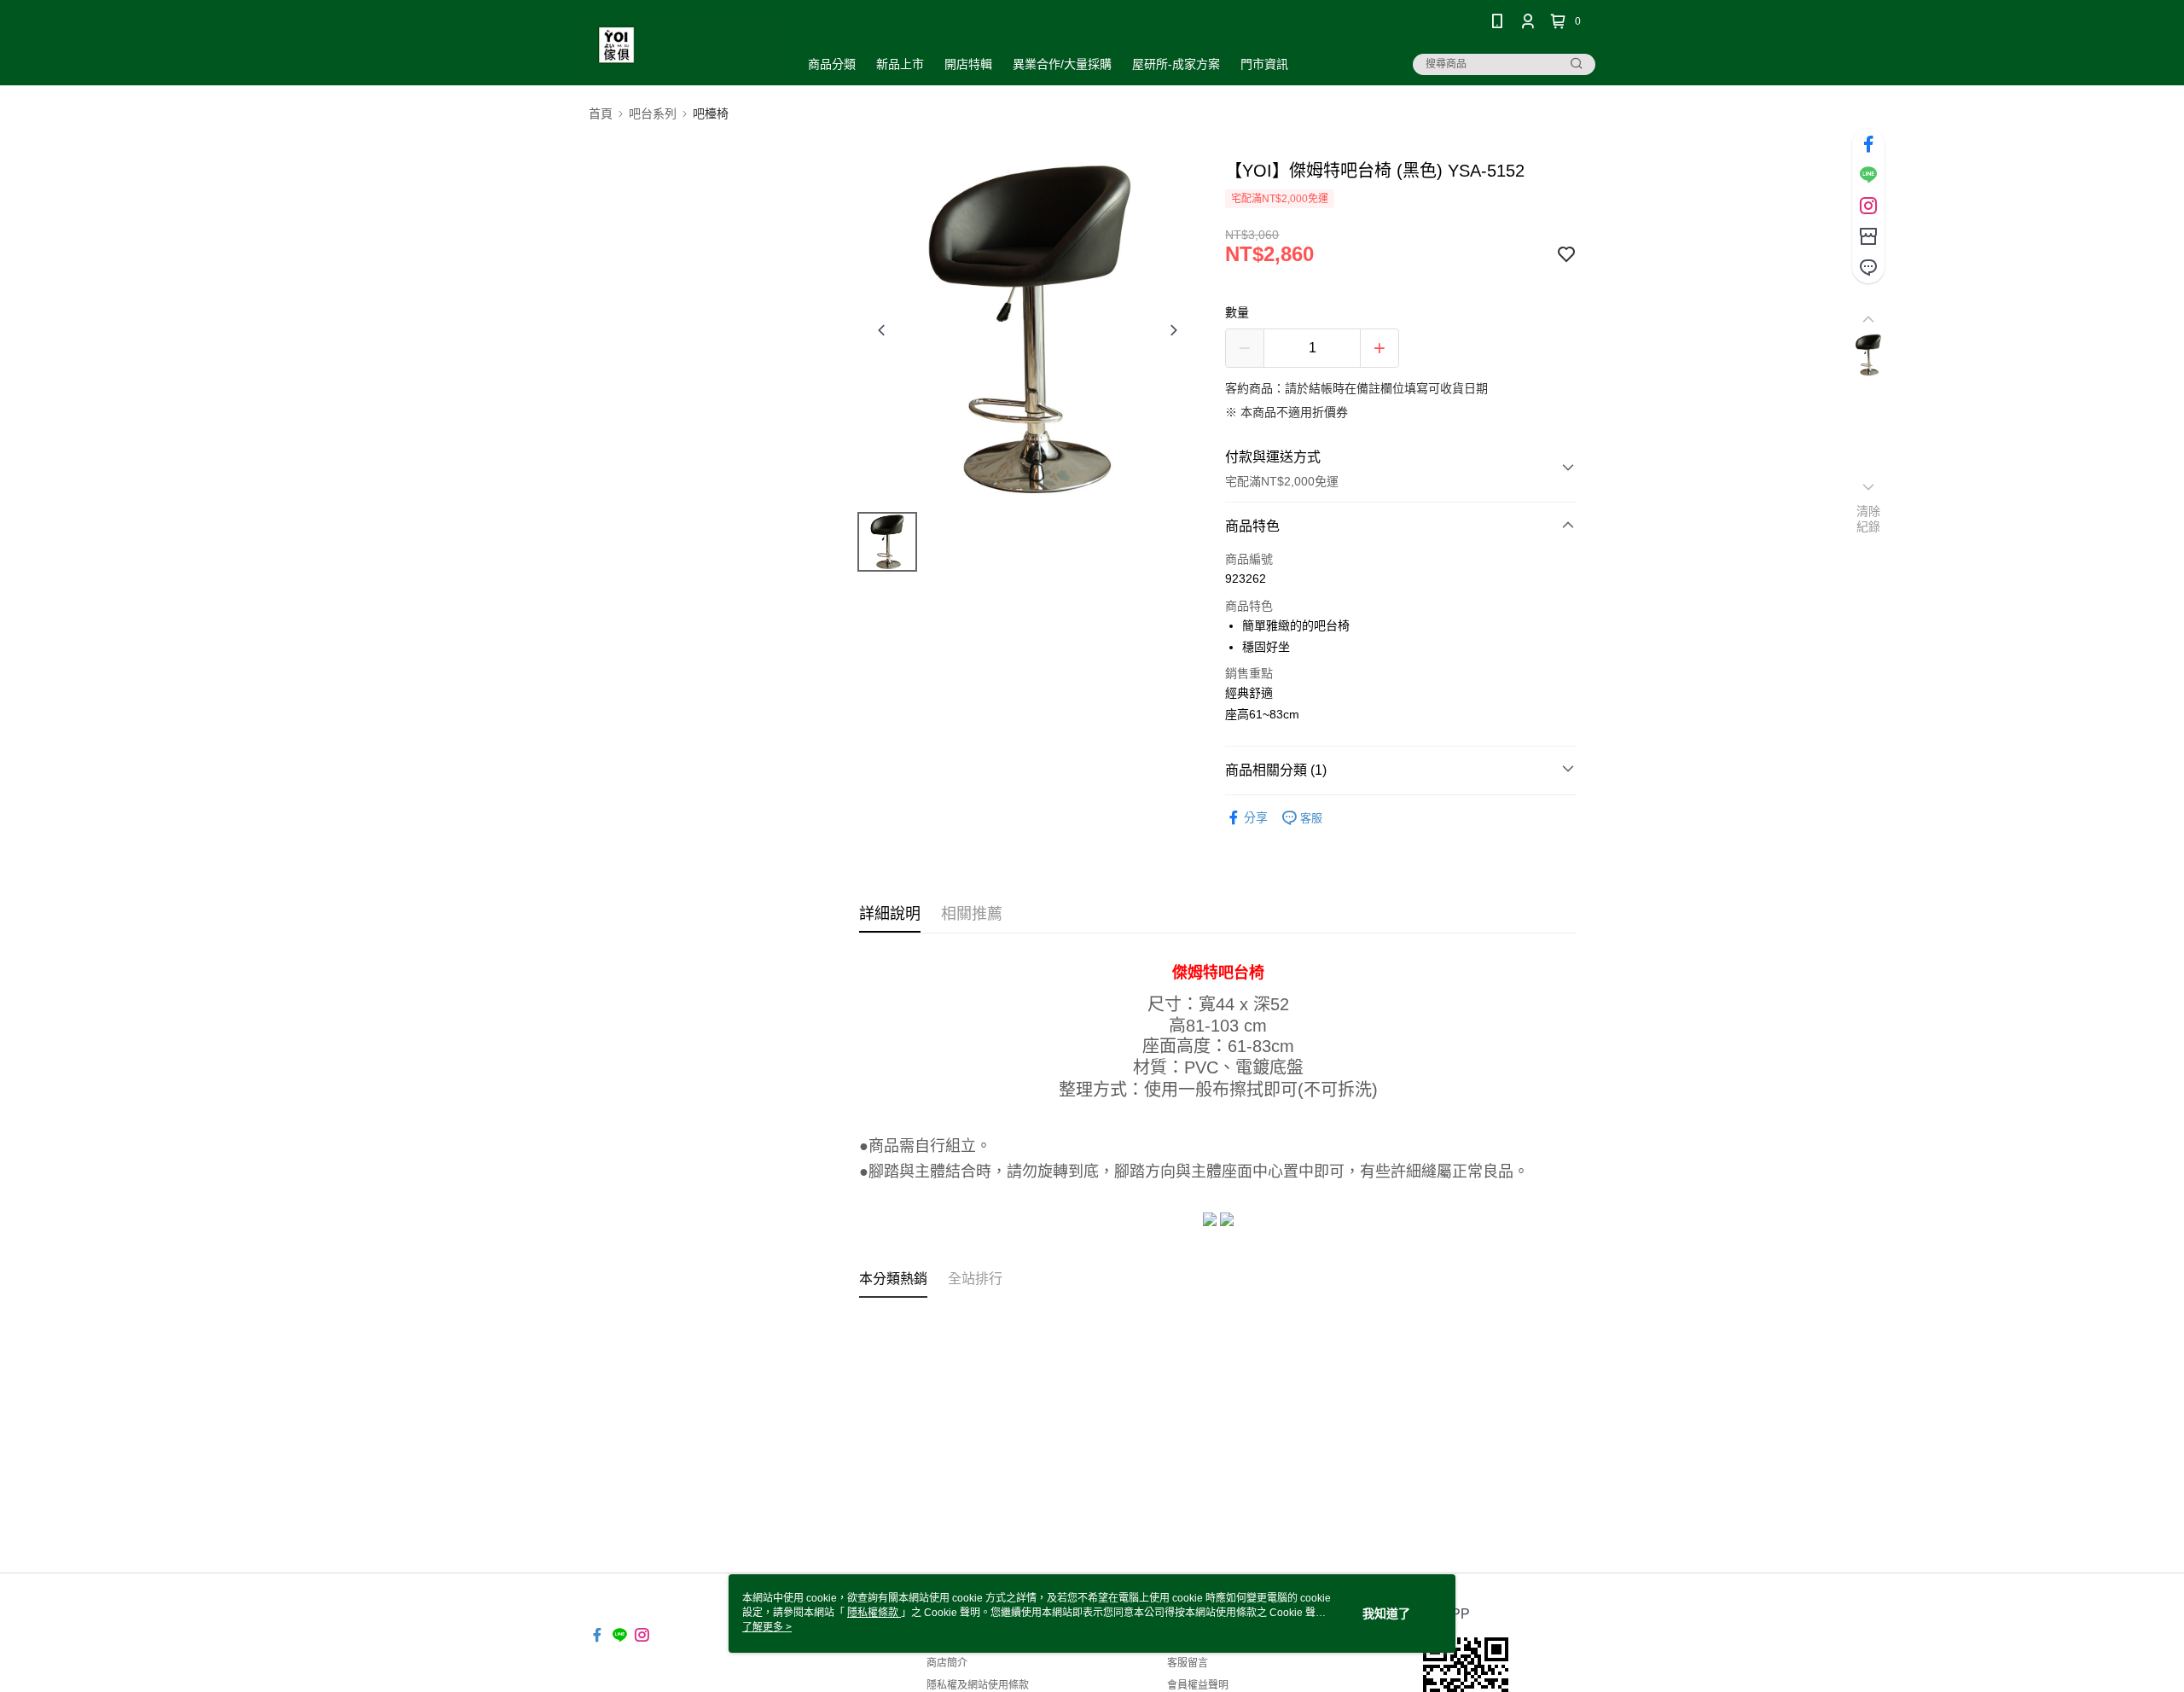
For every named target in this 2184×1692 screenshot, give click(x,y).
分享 (1256, 817)
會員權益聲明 (1198, 1685)
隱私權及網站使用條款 (978, 1685)
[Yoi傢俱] (683, 45)
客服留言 (1188, 1663)
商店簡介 (947, 1663)
